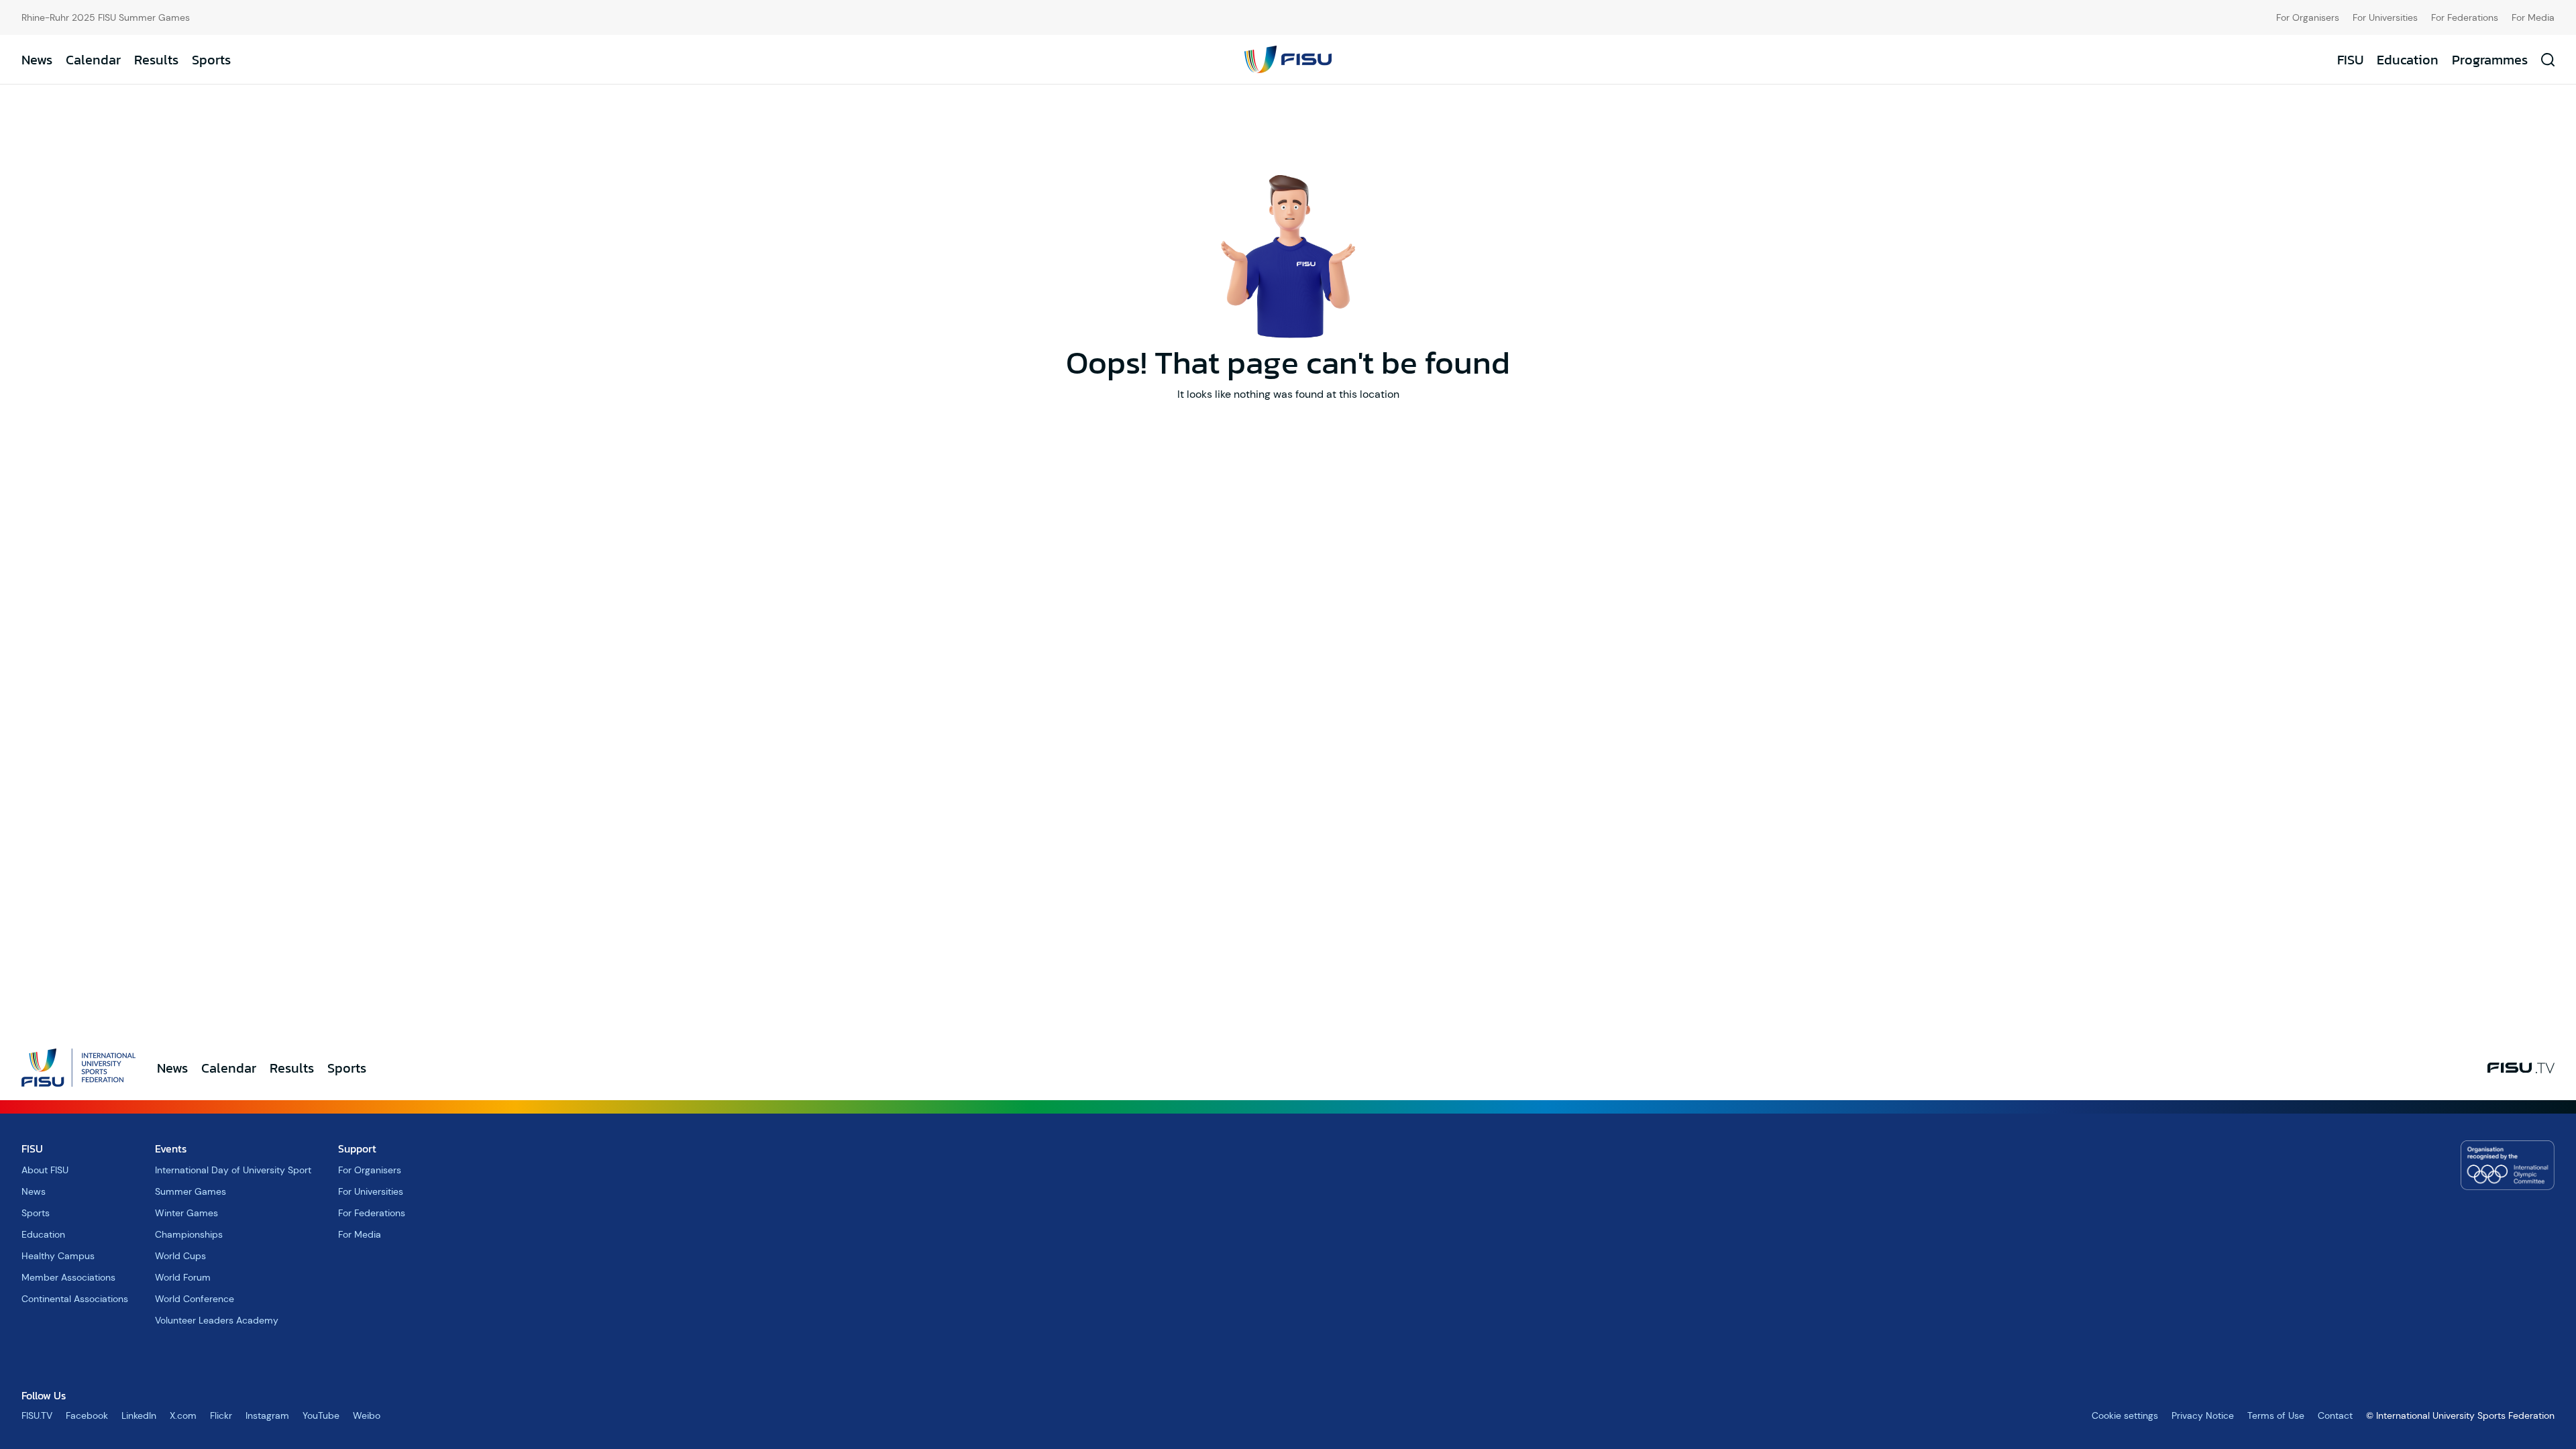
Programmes (2490, 60)
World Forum (183, 1277)
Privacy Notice (2203, 1415)
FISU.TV (37, 1415)
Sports (211, 60)
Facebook (87, 1415)
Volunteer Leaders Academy (217, 1320)
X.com (183, 1415)
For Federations (2465, 17)
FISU (2350, 60)
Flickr (221, 1415)
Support (357, 1148)
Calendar (93, 60)
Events (171, 1148)
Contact (2335, 1415)
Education (2408, 60)
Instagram (267, 1415)
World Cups (180, 1256)
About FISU (45, 1170)
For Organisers (2308, 17)
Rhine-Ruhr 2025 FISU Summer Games (106, 17)
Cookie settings (2125, 1415)
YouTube (321, 1415)
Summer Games (191, 1191)
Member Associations (68, 1277)
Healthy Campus (58, 1256)
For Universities (2385, 17)
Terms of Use (2276, 1415)
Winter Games (186, 1213)
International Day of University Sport (233, 1170)
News (37, 60)
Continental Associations (75, 1299)
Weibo (367, 1415)
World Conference (195, 1299)
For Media (2533, 17)
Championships (189, 1234)
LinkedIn (139, 1415)
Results (156, 60)
